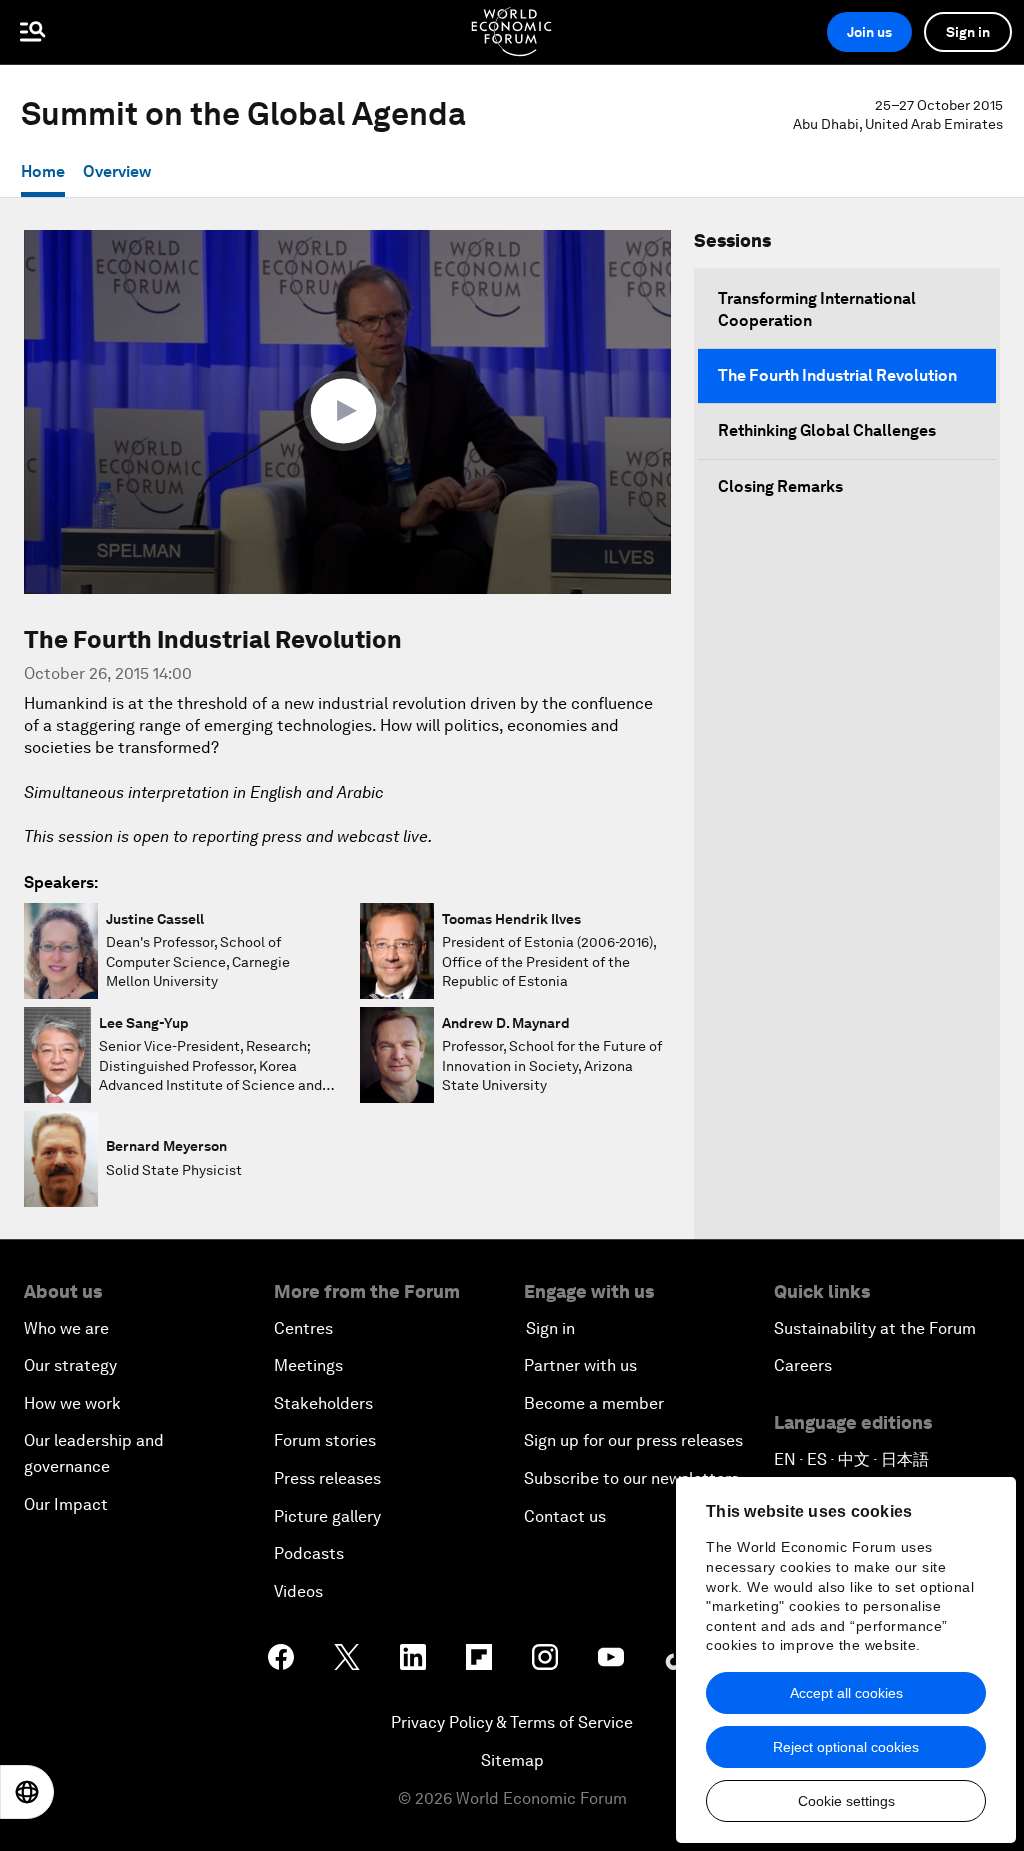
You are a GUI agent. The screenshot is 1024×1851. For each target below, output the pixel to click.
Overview (117, 171)
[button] (348, 411)
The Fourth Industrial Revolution (837, 375)
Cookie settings (846, 1801)
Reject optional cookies (846, 1747)
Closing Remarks (780, 486)
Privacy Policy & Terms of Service (512, 1722)
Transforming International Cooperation (817, 309)
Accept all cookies (846, 1693)
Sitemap (512, 1760)
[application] (347, 412)
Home (43, 171)
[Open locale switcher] (27, 1792)
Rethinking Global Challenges (827, 430)
